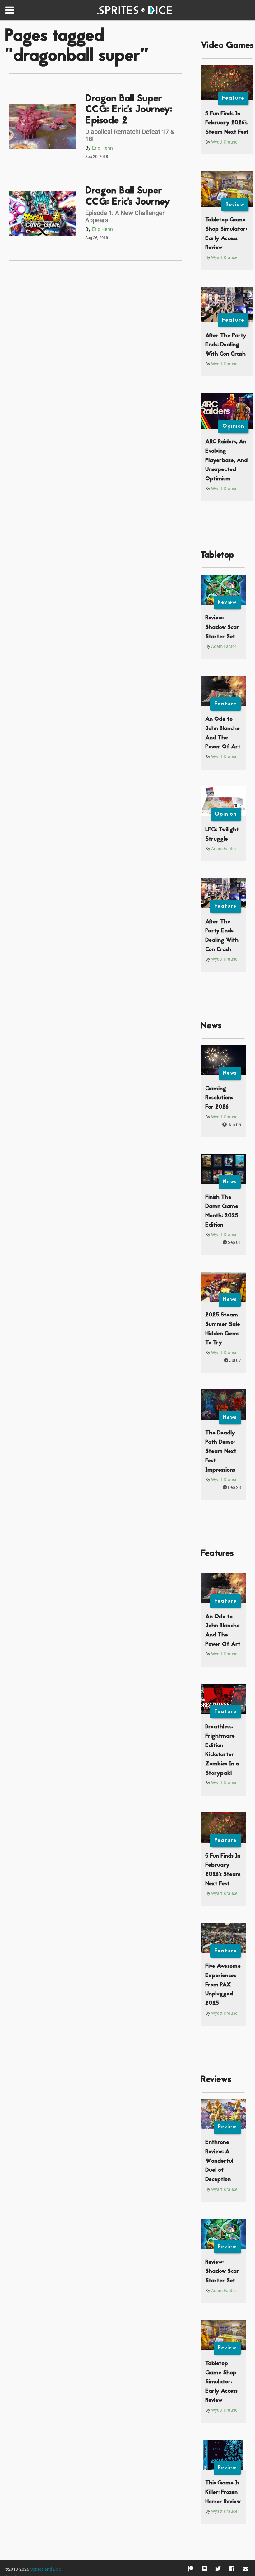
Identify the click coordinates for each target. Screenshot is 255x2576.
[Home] (136, 10)
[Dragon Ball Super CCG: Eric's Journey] (43, 213)
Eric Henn (102, 148)
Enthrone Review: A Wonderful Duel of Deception (219, 2161)
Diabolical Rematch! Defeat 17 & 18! (130, 135)
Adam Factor (224, 646)
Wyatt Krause (224, 142)
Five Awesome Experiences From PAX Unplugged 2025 (223, 1985)
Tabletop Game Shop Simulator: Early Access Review (221, 2382)
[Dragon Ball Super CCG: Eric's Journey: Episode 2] (43, 127)
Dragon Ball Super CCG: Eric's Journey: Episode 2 (129, 110)
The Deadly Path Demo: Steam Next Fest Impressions (221, 1452)
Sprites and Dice (46, 2569)
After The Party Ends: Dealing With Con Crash (226, 345)
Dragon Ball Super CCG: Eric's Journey (128, 197)
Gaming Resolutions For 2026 (219, 1098)
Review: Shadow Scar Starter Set (222, 627)
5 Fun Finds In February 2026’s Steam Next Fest (227, 123)
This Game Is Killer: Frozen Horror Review (223, 2492)
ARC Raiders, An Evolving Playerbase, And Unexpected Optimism (226, 460)
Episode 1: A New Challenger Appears (125, 217)
